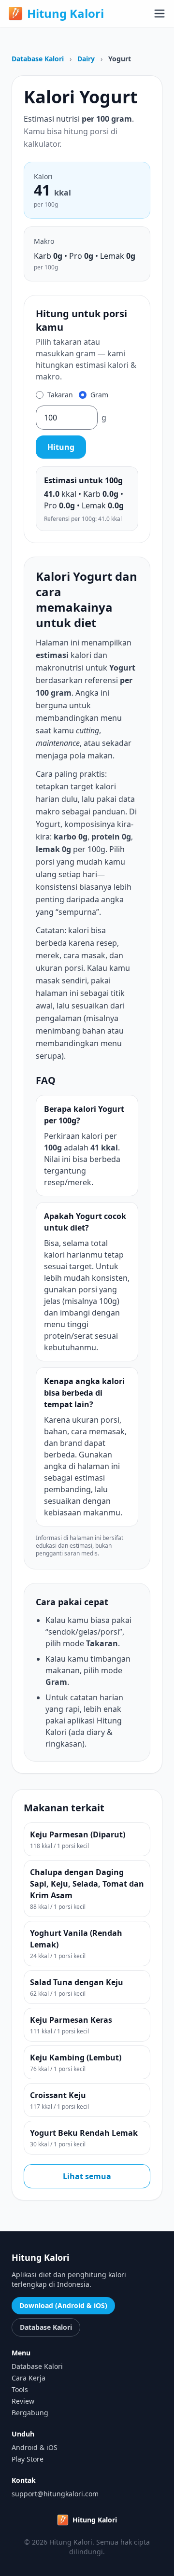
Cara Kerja (29, 2378)
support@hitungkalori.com (55, 2494)
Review (23, 2401)
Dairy (87, 59)
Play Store (28, 2459)
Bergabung (30, 2413)
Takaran (60, 395)
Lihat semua (87, 2176)
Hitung (61, 447)
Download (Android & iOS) (63, 2305)
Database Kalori (38, 59)
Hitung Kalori (65, 14)
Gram (99, 395)
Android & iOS (35, 2447)
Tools (20, 2389)
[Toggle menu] (159, 14)
